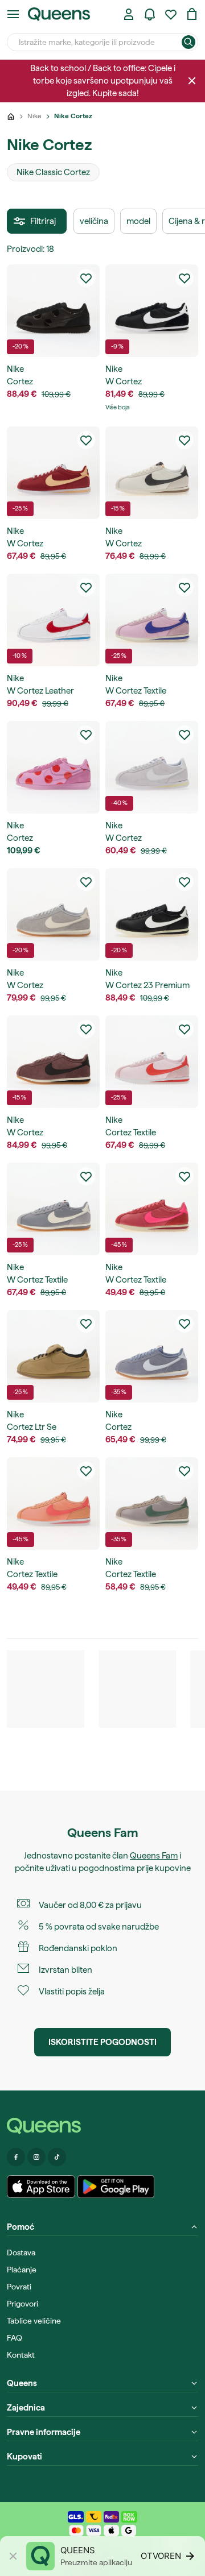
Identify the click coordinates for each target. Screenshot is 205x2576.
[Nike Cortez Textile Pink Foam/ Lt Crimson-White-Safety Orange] (152, 1062)
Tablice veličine (34, 2321)
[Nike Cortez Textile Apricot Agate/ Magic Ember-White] (53, 1503)
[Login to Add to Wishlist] (86, 278)
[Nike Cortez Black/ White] (152, 311)
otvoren (161, 2556)
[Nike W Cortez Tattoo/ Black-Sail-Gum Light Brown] (53, 1062)
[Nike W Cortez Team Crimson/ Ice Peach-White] (53, 473)
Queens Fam (154, 1856)
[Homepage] (102, 2126)
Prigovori (22, 2304)
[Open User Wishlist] (171, 14)
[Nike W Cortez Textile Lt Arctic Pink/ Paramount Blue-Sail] (152, 620)
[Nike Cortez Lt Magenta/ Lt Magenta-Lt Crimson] (53, 767)
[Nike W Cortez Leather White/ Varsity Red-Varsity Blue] (53, 620)
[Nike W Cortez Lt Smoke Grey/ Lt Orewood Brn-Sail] (53, 914)
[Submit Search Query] (188, 42)
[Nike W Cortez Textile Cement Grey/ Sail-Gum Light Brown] (53, 1209)
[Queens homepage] (59, 14)
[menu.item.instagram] (36, 2157)
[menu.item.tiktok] (57, 2157)
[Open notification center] (150, 14)
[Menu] (13, 14)
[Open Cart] (192, 14)
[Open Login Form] (129, 14)
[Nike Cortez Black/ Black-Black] (53, 311)
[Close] (192, 81)
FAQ (15, 2338)
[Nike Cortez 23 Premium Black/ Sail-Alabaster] (152, 914)
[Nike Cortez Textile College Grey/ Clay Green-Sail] (152, 1503)
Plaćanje (22, 2270)
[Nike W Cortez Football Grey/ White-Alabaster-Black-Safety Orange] (152, 767)
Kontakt (21, 2355)
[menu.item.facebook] (16, 2157)
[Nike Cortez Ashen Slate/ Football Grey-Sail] (152, 1356)
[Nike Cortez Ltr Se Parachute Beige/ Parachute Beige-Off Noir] (53, 1356)
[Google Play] (116, 2187)
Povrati (19, 2287)
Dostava (21, 2253)
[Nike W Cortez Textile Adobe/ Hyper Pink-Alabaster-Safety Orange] (152, 1209)
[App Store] (41, 2187)
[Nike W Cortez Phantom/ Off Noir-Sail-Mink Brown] (152, 473)
